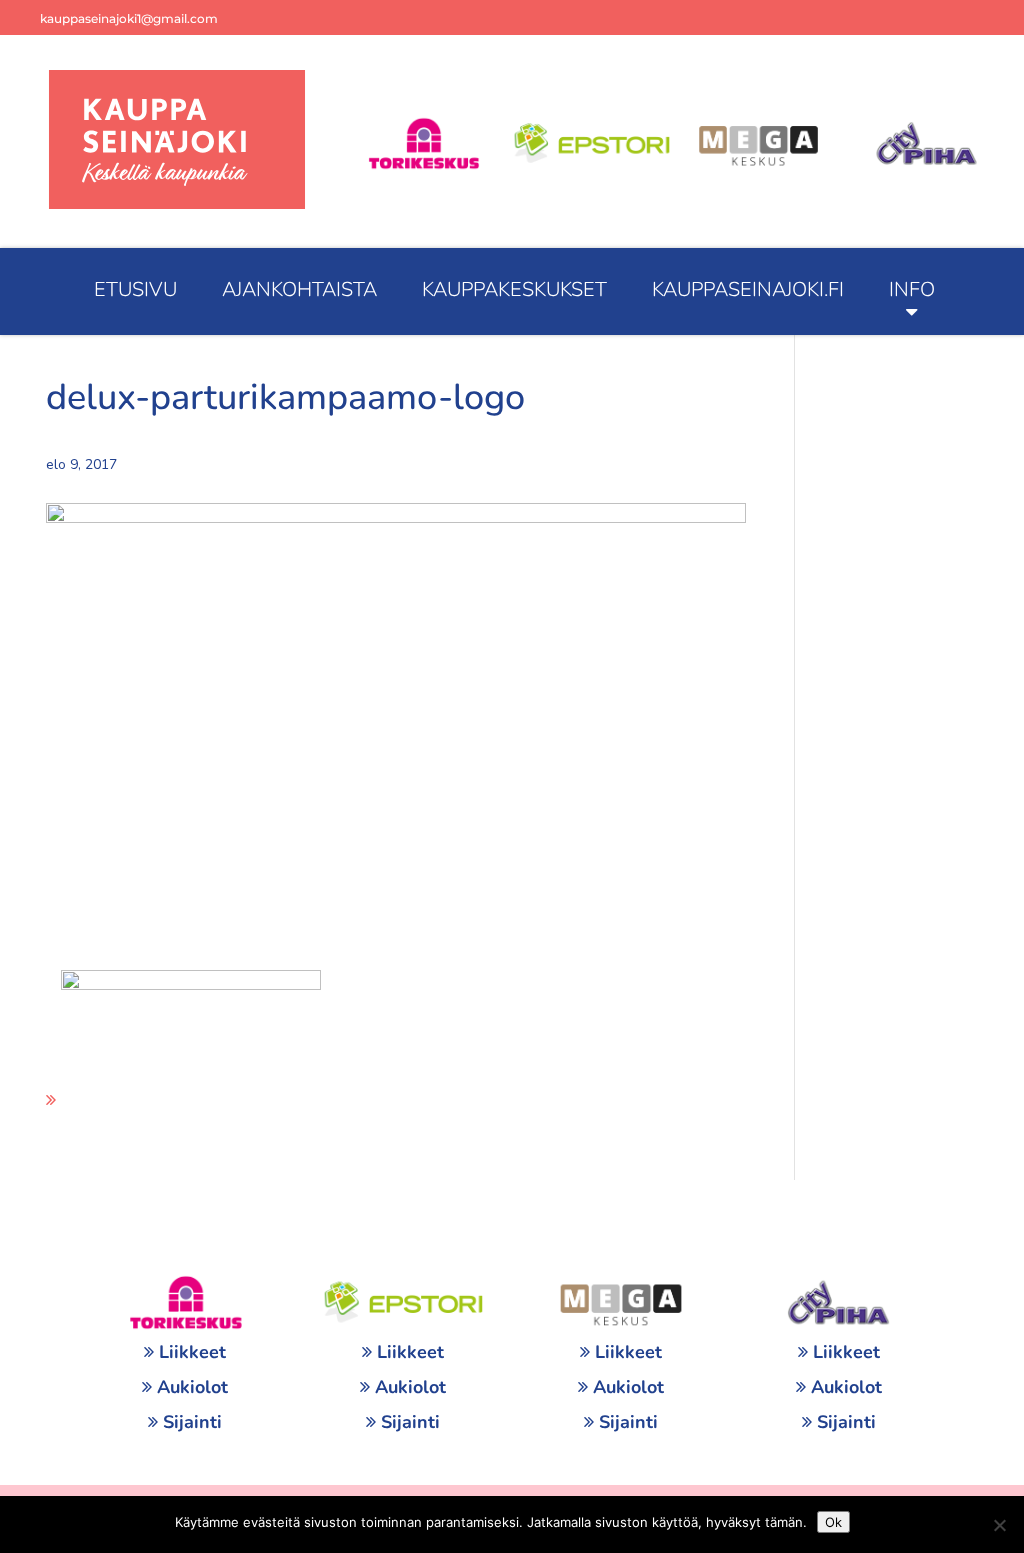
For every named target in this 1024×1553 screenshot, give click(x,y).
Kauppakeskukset (514, 289)
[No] (999, 1525)
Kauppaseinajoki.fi (748, 289)
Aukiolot (192, 1387)
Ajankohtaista (299, 289)
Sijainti (192, 1422)
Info (912, 289)
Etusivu (135, 289)
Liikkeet (192, 1352)
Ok (833, 1522)
